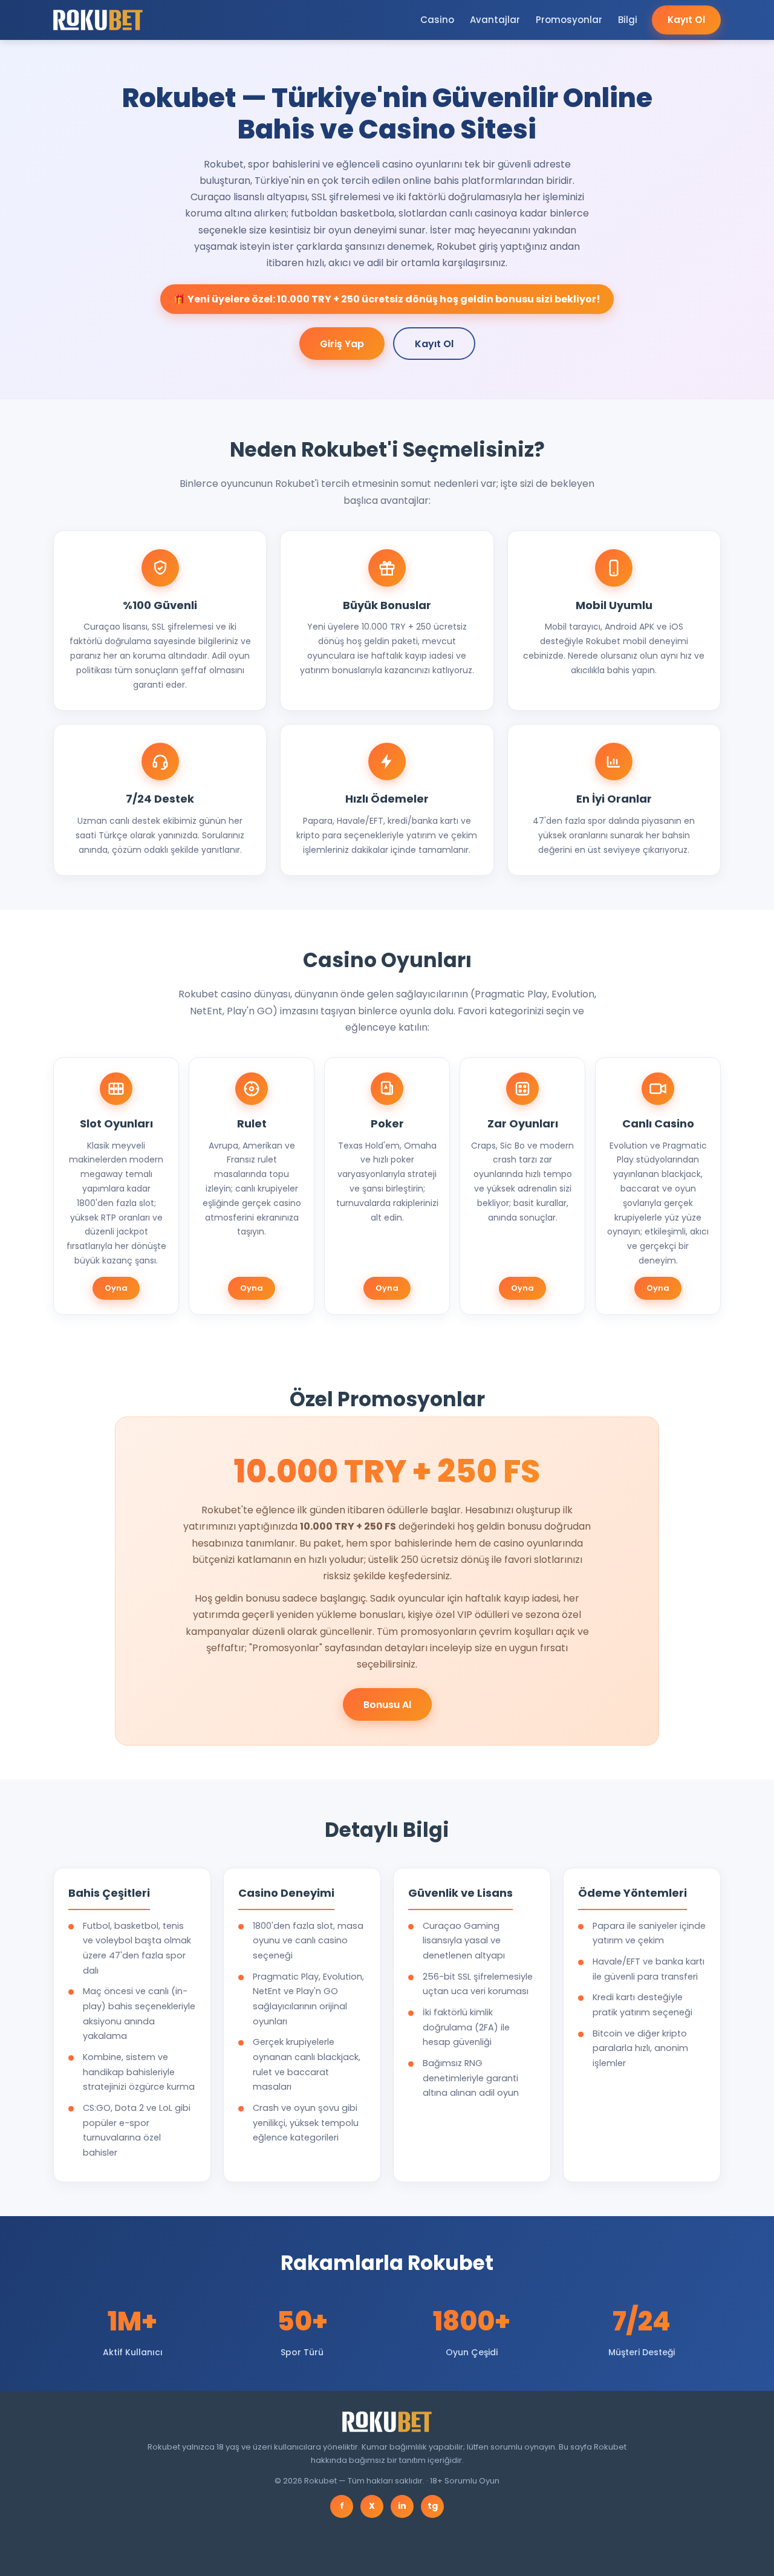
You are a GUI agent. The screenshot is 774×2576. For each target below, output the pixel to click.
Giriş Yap (342, 344)
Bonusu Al (387, 1705)
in (402, 2506)
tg (433, 2506)
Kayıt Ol (686, 20)
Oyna (116, 1288)
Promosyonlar (569, 20)
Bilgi (628, 20)
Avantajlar (495, 20)
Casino (437, 20)
